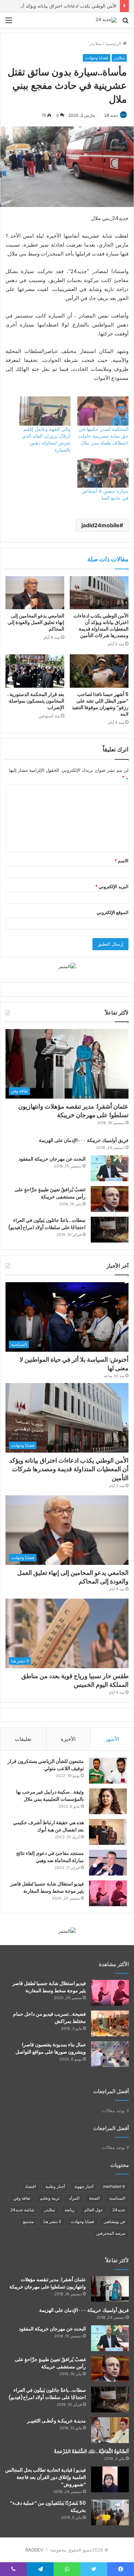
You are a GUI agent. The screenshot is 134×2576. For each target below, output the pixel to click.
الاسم (121, 861)
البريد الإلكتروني (112, 886)
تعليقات (23, 1739)
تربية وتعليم (50, 2198)
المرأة (74, 2198)
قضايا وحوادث (97, 58)
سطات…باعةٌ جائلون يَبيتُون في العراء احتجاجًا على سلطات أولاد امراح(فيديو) (47, 1224)
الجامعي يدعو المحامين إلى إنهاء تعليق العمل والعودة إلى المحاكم (36, 622)
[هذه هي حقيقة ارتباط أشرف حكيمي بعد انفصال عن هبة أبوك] (108, 1832)
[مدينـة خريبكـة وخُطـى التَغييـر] (110, 2430)
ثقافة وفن (22, 2198)
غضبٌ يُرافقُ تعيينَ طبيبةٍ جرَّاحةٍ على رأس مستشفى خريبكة (50, 1193)
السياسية (117, 2198)
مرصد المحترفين (111, 2233)
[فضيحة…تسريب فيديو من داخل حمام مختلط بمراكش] (110, 2023)
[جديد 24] (106, 20)
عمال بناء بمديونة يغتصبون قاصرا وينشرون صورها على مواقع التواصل (51, 2048)
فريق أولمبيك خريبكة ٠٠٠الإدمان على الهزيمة (84, 1140)
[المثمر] (67, 966)
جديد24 (119, 2210)
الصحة (94, 2198)
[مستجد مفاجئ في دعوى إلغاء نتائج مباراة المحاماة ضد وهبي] (108, 1863)
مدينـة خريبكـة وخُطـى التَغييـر (57, 2421)
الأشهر (112, 1739)
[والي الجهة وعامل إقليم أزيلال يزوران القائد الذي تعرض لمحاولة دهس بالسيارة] (45, 411)
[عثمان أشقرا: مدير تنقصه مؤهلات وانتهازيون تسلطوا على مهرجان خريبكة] (110, 2289)
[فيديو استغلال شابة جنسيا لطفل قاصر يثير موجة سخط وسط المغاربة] (108, 1893)
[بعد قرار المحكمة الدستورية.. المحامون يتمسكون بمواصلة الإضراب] (35, 671)
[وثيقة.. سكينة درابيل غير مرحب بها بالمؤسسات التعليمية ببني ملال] (108, 1801)
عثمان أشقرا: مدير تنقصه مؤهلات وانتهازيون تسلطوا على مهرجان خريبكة (73, 1111)
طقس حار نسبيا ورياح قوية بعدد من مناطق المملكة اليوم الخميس (75, 1680)
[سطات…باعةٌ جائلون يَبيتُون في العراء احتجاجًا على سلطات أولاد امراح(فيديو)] (110, 1230)
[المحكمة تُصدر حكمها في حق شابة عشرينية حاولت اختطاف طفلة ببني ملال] (103, 411)
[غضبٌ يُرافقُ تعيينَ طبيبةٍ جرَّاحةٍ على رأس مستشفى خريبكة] (110, 1199)
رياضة (70, 2210)
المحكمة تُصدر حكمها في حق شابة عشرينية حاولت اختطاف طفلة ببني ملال (103, 436)
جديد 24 (111, 115)
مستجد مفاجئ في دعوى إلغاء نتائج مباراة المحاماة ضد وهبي (50, 1857)
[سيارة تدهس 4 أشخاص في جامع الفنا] (103, 473)
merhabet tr (114, 2186)
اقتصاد (30, 2186)
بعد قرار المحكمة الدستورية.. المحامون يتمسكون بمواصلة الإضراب (36, 701)
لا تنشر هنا (52, 2221)
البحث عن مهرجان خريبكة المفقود (52, 1159)
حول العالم (93, 2210)
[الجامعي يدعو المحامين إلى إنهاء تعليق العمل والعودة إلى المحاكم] (35, 593)
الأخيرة (68, 1739)
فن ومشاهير (114, 2221)
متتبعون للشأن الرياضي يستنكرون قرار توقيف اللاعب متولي (46, 1765)
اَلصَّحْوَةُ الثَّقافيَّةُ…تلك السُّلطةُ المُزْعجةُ (91, 2451)
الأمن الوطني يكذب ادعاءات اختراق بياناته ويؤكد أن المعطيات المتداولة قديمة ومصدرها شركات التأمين (101, 626)
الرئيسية (114, 43)
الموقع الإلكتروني (113, 912)
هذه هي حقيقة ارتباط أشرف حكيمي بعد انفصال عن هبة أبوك (48, 1826)
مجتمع (28, 2221)
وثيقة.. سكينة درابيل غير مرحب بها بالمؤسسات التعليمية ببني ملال (50, 1795)
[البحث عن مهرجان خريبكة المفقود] (110, 1168)
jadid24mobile (100, 525)
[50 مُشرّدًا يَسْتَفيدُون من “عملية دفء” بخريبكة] (110, 2512)
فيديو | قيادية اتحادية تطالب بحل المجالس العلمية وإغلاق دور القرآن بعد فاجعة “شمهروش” (46, 2477)
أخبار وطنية (55, 2186)
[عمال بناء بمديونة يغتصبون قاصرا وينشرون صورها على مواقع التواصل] (110, 2054)
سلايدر (96, 43)
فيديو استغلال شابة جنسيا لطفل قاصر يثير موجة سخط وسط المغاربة (47, 1887)
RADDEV (34, 2550)
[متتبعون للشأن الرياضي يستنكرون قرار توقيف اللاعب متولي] (108, 1771)
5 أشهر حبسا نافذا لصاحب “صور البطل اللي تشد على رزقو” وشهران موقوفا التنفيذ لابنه (100, 704)
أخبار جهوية (84, 2186)
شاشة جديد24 (22, 2210)
